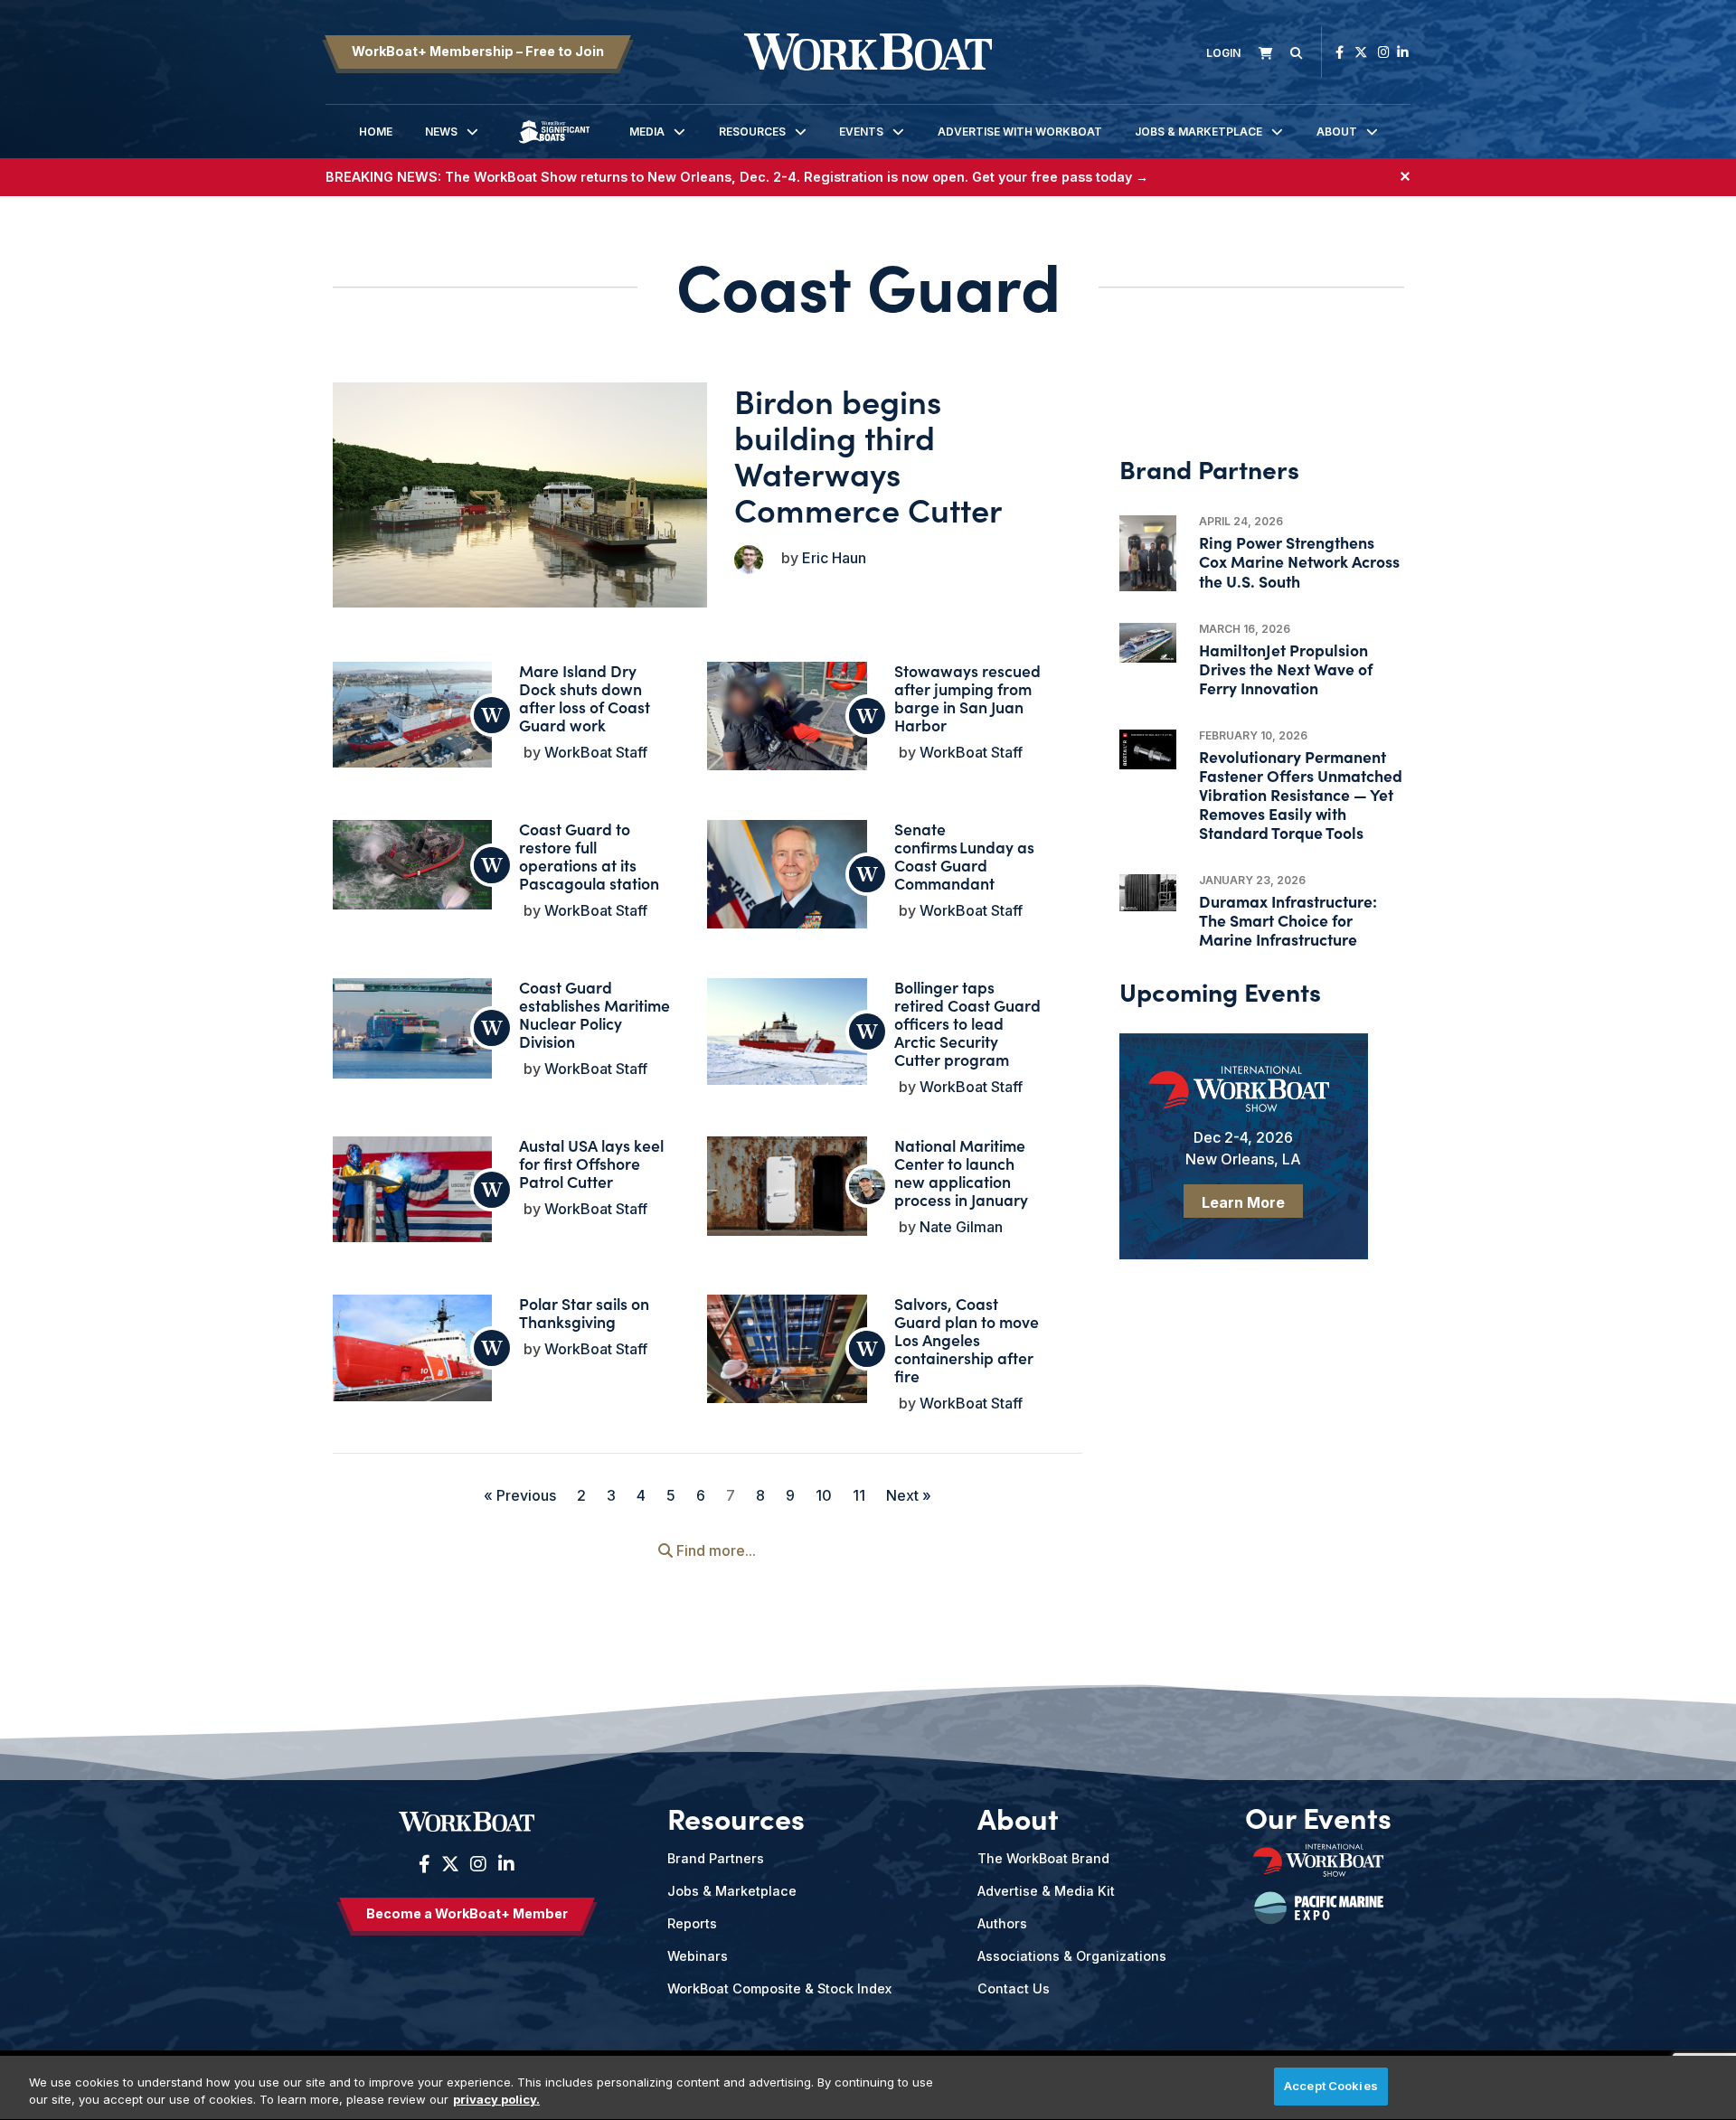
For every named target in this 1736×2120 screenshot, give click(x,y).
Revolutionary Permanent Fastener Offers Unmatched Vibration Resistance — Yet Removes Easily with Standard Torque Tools (1301, 795)
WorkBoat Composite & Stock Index (779, 1988)
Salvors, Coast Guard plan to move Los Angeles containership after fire (967, 1339)
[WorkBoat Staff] (492, 715)
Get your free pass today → (1060, 177)
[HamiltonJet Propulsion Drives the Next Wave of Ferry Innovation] (1148, 643)
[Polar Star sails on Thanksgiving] (412, 1348)
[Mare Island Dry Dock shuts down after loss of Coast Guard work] (412, 715)
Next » (909, 1495)
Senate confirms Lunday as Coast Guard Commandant (964, 856)
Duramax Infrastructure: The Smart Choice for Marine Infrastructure (1288, 920)
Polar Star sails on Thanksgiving (584, 1312)
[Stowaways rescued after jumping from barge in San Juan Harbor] (787, 726)
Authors (1002, 1923)
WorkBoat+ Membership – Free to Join (478, 51)
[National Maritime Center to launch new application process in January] (787, 1186)
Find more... (714, 1550)
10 (824, 1495)
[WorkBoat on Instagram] (1384, 52)
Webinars (698, 1956)
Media (647, 132)
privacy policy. (496, 2100)
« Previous (520, 1495)
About (1337, 132)
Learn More (1243, 1202)
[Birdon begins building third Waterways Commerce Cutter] (520, 495)
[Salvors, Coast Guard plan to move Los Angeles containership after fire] (787, 1354)
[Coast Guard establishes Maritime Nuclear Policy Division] (412, 1028)
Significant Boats (554, 145)
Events (861, 132)
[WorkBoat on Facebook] (1340, 52)
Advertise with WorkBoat (1020, 132)
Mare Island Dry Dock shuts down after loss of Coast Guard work (585, 697)
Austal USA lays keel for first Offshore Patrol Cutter (591, 1163)
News (441, 132)
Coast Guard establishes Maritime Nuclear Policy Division (594, 1014)
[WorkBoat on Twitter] (1361, 52)
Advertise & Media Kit (1046, 1891)
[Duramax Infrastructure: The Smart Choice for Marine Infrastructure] (1148, 893)
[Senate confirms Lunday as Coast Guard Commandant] (787, 881)
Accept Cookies (1331, 2086)
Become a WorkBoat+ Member (467, 1913)
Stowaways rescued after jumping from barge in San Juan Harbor (967, 697)
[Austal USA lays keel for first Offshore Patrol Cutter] (412, 1189)
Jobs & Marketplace (1198, 132)
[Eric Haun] (749, 560)
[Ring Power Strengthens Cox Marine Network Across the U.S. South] (1148, 553)
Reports (692, 1923)
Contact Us (1014, 1988)
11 (859, 1495)
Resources (752, 132)
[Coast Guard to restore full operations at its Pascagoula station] (412, 865)
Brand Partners (716, 1858)
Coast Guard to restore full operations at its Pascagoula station (589, 856)
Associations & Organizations (1072, 1956)
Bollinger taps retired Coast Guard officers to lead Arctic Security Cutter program (967, 1023)
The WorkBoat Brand (1043, 1858)
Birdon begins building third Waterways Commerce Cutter (868, 454)
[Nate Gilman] (867, 1186)
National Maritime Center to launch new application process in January (961, 1172)
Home (376, 132)
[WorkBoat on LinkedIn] (1403, 52)
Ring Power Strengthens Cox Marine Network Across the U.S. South (1299, 561)
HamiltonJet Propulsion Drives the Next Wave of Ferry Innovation (1286, 669)
